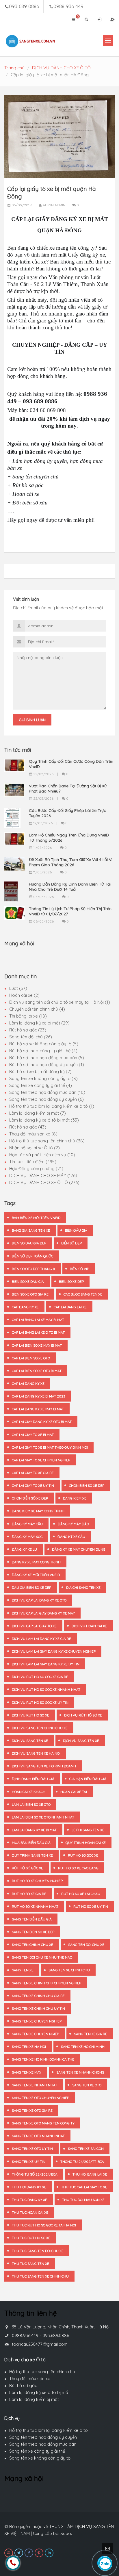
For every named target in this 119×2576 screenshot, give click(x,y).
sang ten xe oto (87, 2085)
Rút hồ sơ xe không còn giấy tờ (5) (44, 1044)
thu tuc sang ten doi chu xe (38, 2251)
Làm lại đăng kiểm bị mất (34, 2399)
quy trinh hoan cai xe (86, 1843)
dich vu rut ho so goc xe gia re (40, 1677)
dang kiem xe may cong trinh (38, 1511)
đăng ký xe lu (24, 1549)
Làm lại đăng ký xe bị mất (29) (39, 1023)
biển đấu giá (76, 1230)
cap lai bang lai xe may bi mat (38, 1320)
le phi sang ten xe (88, 1830)
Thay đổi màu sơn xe (30, 2379)
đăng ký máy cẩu (27, 1524)
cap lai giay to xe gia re (33, 1473)
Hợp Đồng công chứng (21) (36, 1169)
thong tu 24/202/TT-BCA (82, 2162)
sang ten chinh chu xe (32, 1945)
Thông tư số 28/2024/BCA (35, 2174)
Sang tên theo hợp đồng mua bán (43, 2444)
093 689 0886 (24, 6)
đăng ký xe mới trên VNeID (36, 1575)
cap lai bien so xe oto (31, 1358)
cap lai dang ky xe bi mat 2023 (39, 1396)
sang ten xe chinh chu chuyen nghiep (47, 1983)
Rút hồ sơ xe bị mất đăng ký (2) (40, 1071)
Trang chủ (14, 68)
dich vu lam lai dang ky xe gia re (41, 1639)
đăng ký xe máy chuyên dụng (79, 1549)
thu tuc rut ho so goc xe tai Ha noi (44, 2225)
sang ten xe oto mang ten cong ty (43, 2123)
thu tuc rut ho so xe (31, 2238)
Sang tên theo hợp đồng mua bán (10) (47, 1092)
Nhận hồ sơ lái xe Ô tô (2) (35, 1148)
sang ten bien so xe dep (33, 1932)
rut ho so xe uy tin (91, 1906)
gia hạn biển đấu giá (88, 1779)
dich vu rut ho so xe (30, 1715)
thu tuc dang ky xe (29, 2200)
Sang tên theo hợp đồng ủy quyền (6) (47, 1099)
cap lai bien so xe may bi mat (37, 1345)
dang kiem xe (75, 1498)
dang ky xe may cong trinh (36, 1562)
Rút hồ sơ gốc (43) (28, 1127)
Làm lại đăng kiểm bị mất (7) (38, 1113)
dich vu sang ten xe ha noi (36, 1753)
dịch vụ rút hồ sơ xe (83, 1715)
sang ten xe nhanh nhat (35, 2085)
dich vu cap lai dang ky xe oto (39, 1600)
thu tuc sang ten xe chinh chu (40, 2276)
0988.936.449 (25, 2335)
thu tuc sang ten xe (30, 2264)
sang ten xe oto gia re (32, 2110)
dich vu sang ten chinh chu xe (40, 1728)
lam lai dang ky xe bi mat (34, 1830)
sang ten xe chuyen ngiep (35, 2034)
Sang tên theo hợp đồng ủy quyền (43, 2437)
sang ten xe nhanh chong (80, 2072)
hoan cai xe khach (29, 1792)
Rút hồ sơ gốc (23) (28, 1030)
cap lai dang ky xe (28, 1383)
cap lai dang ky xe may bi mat (38, 1409)
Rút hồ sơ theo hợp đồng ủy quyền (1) (47, 1065)
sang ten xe (23, 1970)
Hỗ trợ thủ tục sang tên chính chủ (42, 2372)
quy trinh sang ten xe (32, 1855)
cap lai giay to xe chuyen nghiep (41, 1460)
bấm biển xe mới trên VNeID (36, 1218)
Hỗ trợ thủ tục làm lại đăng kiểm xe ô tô (49, 2430)
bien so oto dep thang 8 (33, 1269)
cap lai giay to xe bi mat (33, 1435)
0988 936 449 (68, 6)
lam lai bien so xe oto (31, 1804)
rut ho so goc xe (83, 1855)
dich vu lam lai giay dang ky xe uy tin (46, 1664)
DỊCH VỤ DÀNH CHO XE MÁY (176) (43, 1175)
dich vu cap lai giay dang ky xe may (43, 1613)
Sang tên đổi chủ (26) (31, 1037)
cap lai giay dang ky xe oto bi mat (42, 1422)
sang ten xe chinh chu (69, 1970)
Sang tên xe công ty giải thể (37, 2451)
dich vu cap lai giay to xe (34, 1626)
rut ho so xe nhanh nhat (35, 1906)
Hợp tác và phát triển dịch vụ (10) (42, 1155)
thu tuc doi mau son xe (83, 2200)
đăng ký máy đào (73, 1524)
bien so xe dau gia (28, 1281)
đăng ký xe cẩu (71, 1537)
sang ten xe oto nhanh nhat (38, 2136)
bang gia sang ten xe (31, 1230)
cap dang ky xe (25, 1307)
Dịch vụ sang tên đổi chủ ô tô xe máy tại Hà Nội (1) (60, 1002)
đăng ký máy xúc (27, 1537)
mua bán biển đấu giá (31, 1843)
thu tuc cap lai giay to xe (84, 2187)
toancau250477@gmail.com (40, 2344)
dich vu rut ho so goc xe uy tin (40, 1702)
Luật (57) (18, 988)
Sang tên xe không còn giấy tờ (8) (43, 1078)
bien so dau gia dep (29, 1243)
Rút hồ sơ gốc (23, 2385)
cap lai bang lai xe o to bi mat (38, 1332)
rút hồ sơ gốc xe (27, 1868)
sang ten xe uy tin (29, 2162)
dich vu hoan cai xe (89, 1626)
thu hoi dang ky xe (29, 2187)
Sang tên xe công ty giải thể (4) (41, 1085)
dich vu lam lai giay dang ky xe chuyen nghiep (54, 1651)
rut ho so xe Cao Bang (78, 1868)
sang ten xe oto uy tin (32, 2149)
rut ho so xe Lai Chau (81, 1894)
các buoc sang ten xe (83, 1294)
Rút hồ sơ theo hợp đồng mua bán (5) (47, 1058)
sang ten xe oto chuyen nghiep (40, 2098)
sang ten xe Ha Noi (29, 2047)
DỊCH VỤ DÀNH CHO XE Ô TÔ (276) (44, 1182)
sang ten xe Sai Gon (86, 2149)
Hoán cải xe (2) (24, 995)
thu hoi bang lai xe (90, 2174)
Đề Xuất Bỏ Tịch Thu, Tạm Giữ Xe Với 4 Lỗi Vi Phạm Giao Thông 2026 (71, 862)
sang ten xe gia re (91, 2034)
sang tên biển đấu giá (32, 1919)
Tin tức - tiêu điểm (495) (33, 1162)
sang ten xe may (27, 2072)
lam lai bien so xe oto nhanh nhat (43, 1817)
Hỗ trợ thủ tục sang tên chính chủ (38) (47, 1141)
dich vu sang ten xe (30, 1741)
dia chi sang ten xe (83, 1587)
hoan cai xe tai (74, 1792)
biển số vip (79, 1269)
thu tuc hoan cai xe (30, 2212)
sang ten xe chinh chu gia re (38, 1996)
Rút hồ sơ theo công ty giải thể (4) (43, 1051)
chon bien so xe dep (87, 1485)
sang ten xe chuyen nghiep (37, 2021)
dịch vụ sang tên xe (81, 1741)
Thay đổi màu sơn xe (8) (33, 1134)
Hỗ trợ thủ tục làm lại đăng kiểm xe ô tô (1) (52, 1106)
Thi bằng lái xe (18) (28, 1016)
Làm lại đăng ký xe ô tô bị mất (39, 2392)
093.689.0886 (56, 2335)
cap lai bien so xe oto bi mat (37, 1371)
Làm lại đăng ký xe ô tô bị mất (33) (44, 1120)
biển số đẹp (71, 1243)
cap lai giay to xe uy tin (33, 1485)
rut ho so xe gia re (29, 1894)
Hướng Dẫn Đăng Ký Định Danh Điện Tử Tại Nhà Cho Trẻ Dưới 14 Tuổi (70, 887)
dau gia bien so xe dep (31, 1587)
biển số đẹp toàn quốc (32, 1256)
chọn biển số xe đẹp (30, 1498)
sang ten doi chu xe (86, 1945)
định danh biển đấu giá (33, 1779)
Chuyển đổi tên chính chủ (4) (37, 1009)
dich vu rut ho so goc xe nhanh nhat (46, 1689)
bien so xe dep (71, 1281)
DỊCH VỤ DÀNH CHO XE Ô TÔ (61, 68)
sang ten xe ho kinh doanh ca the (43, 2059)
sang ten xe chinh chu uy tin (38, 2008)
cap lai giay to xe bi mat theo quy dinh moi (50, 1447)
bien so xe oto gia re (30, 1294)
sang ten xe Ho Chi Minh (83, 2047)
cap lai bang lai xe (70, 1307)
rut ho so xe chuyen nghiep (37, 1881)
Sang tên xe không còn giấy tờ (40, 2458)
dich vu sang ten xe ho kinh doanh (44, 1766)
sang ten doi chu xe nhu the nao (42, 1957)
